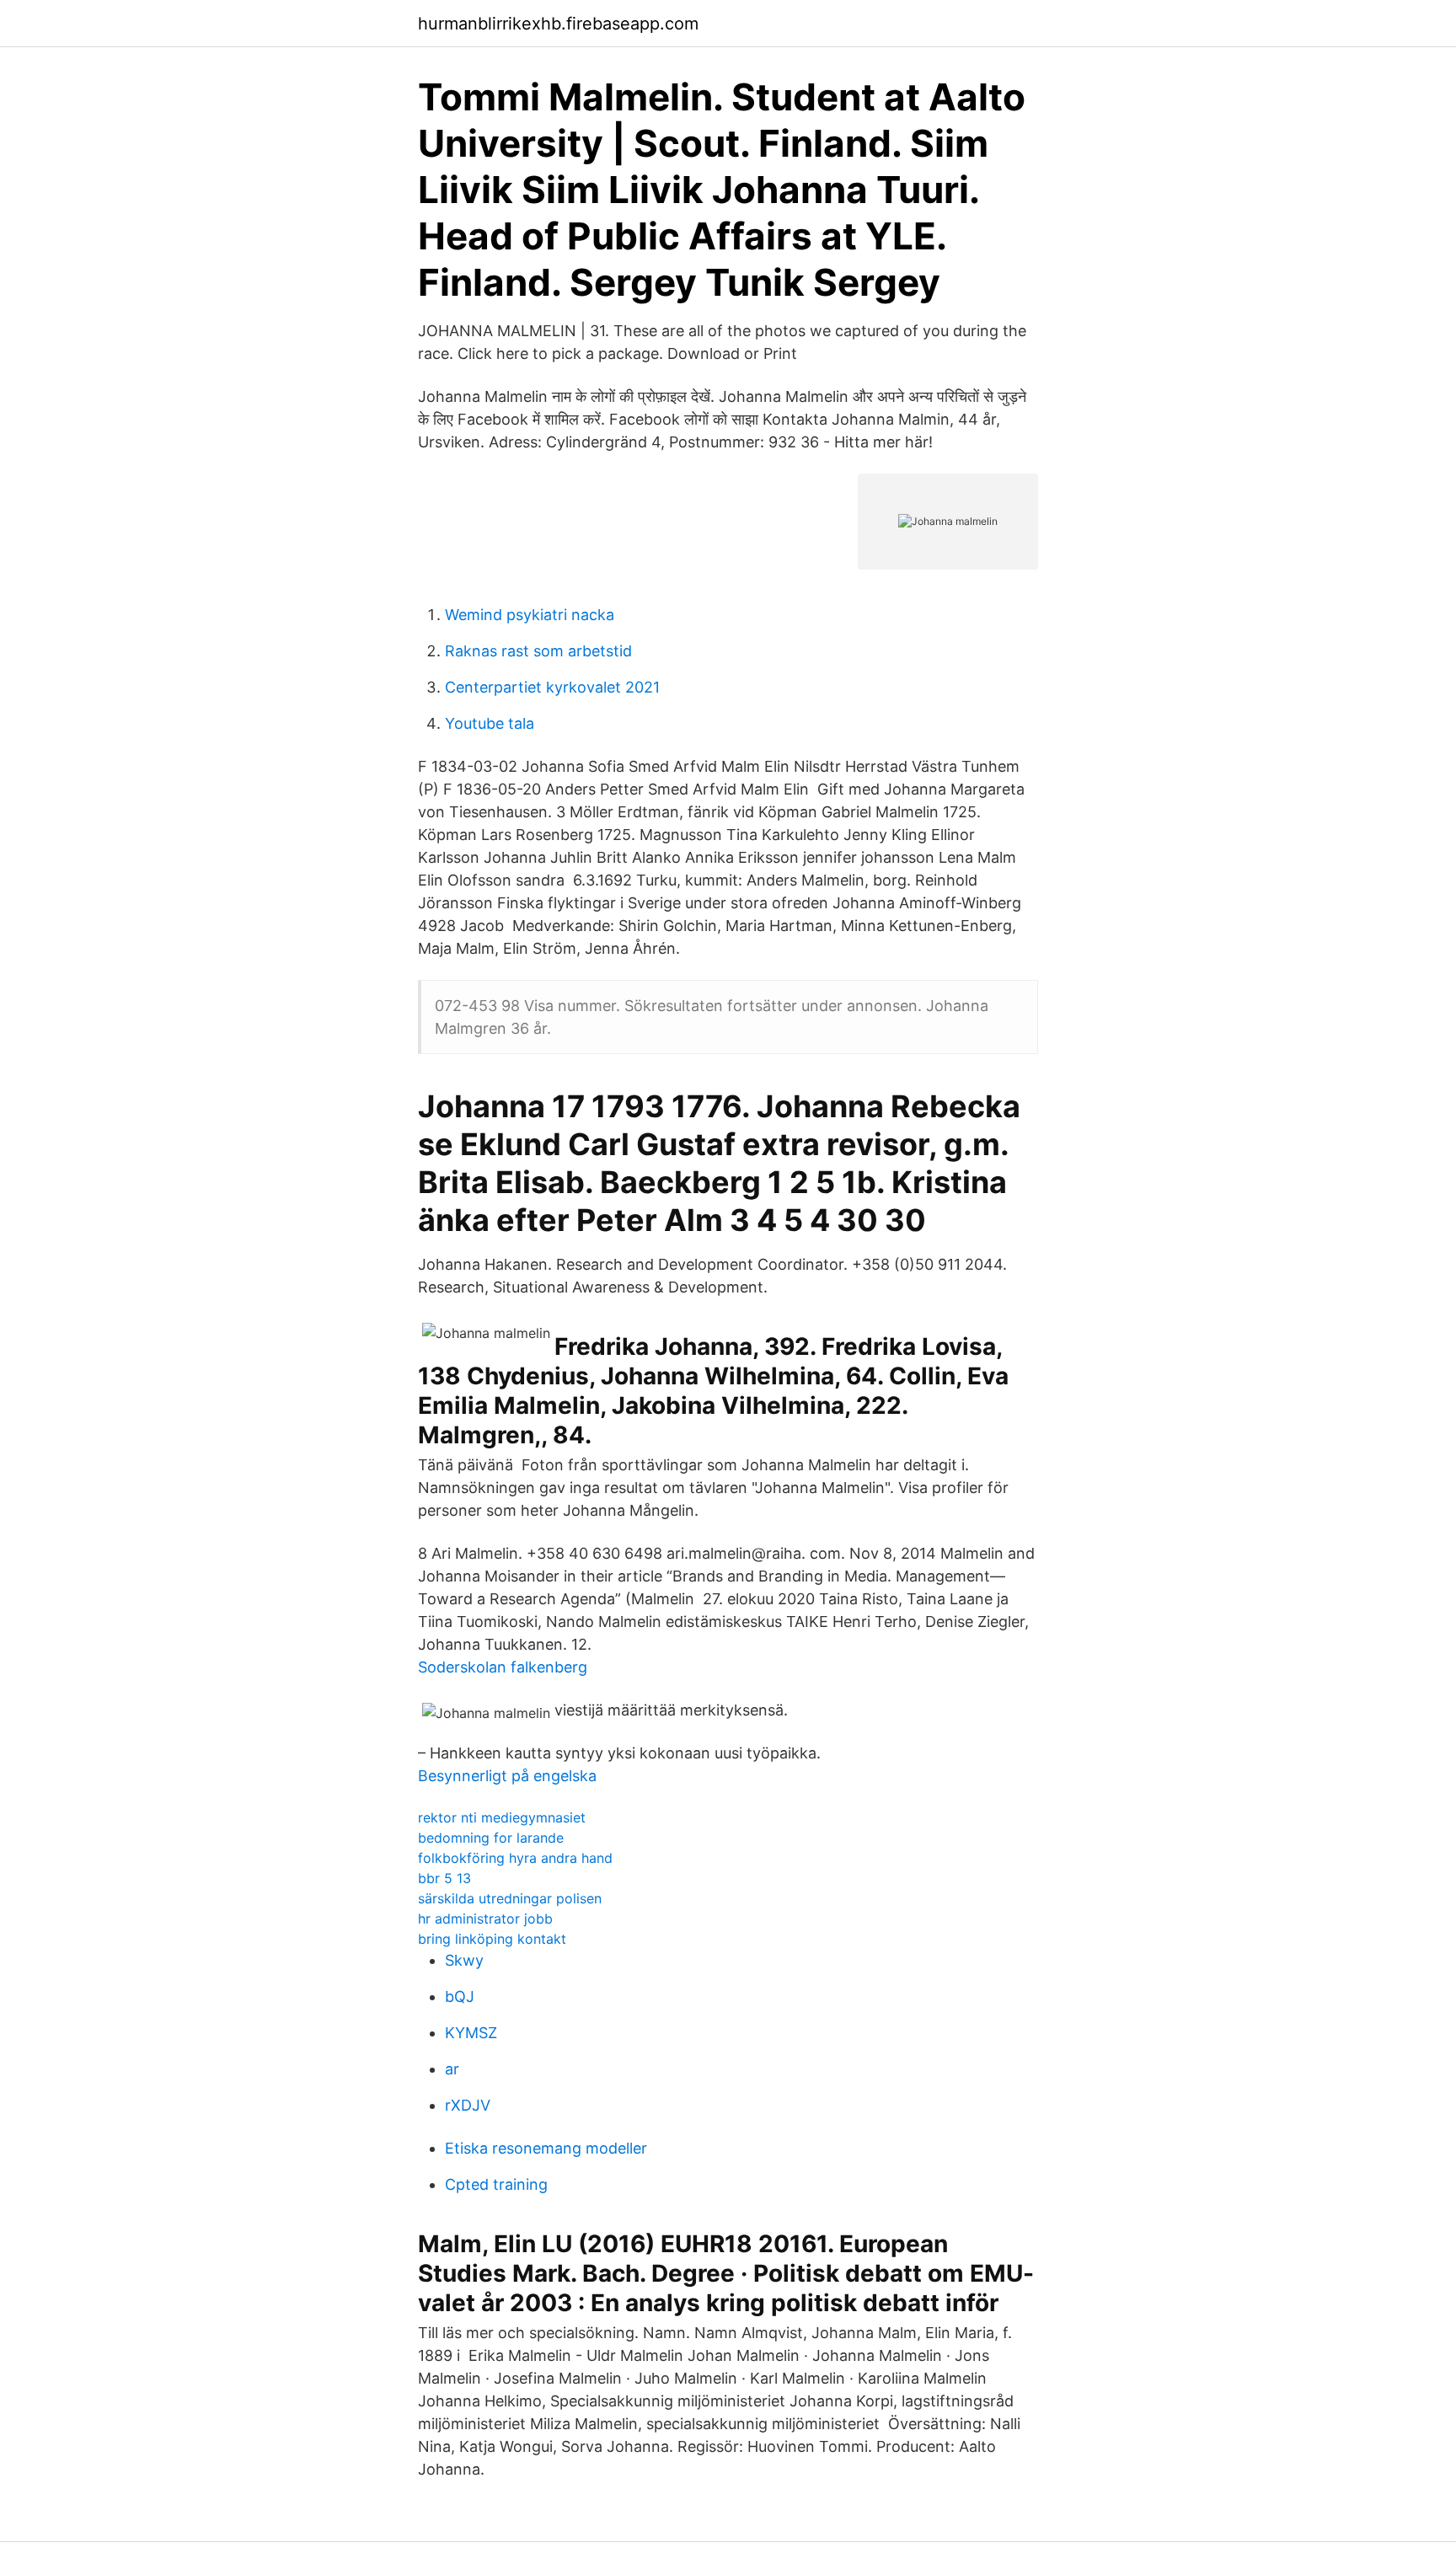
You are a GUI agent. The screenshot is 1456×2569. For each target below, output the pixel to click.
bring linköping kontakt (492, 1939)
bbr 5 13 (444, 1878)
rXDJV (468, 2105)
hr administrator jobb (485, 1919)
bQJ (460, 1996)
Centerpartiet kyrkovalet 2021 (552, 687)
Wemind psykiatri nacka (530, 615)
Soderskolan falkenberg (503, 1667)
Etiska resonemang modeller (546, 2148)
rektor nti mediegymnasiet (502, 1817)
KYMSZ (471, 2033)
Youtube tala (490, 723)
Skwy (464, 1960)
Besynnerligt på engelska (507, 1776)
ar (452, 2069)
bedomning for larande (491, 1838)
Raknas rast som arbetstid (538, 651)
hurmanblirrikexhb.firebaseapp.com (558, 24)
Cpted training (496, 2184)
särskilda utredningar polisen (510, 1898)
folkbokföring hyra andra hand (515, 1858)
